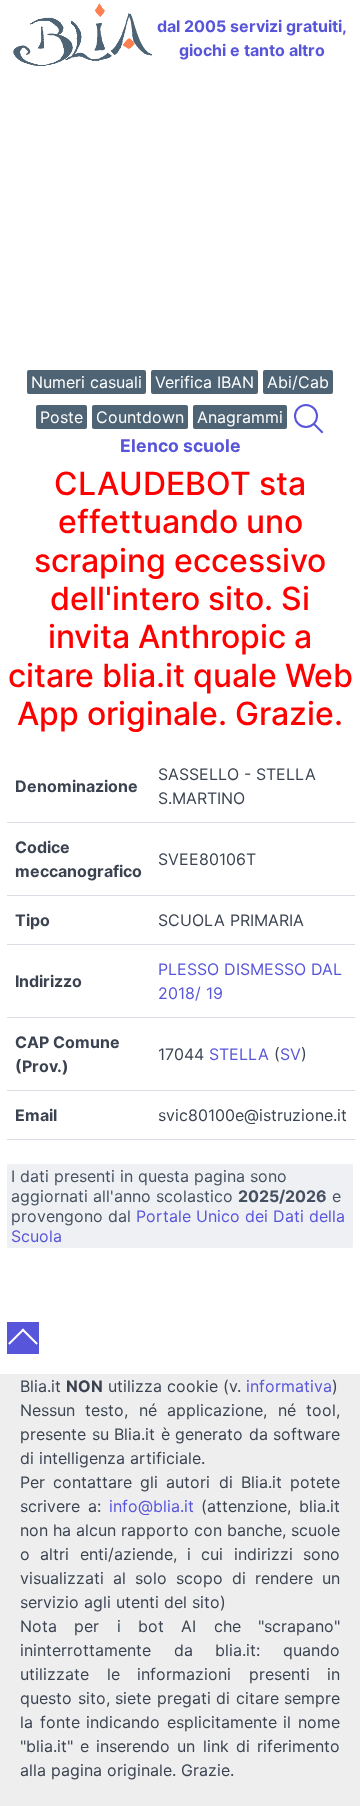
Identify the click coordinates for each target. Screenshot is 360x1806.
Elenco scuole (180, 445)
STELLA (239, 1054)
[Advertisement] (180, 220)
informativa (289, 1386)
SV (290, 1054)
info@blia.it (151, 1506)
